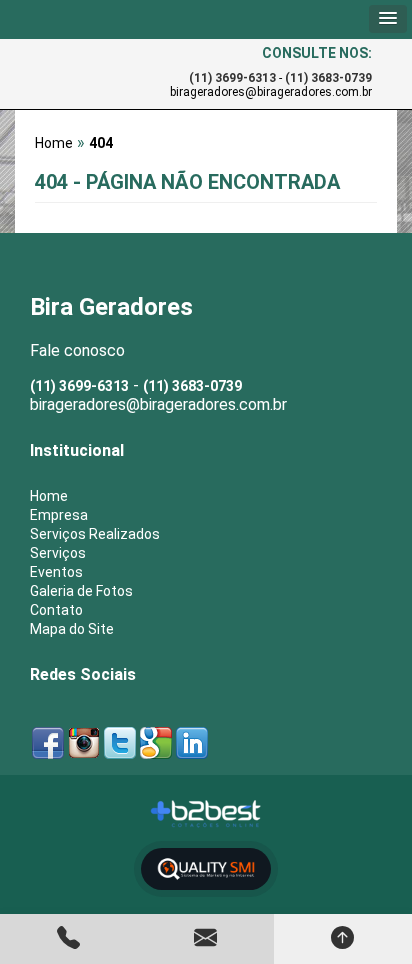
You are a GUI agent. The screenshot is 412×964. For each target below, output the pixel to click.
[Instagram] (84, 741)
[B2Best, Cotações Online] (206, 814)
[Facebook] (48, 741)
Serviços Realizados (95, 534)
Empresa (59, 515)
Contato (56, 610)
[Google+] (156, 741)
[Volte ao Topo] (342, 939)
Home (49, 496)
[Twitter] (120, 741)
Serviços (58, 553)
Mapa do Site (72, 629)
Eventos (56, 572)
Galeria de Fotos (81, 591)
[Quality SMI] (206, 869)
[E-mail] (205, 939)
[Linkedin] (192, 741)
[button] (388, 19)
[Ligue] (68, 939)
